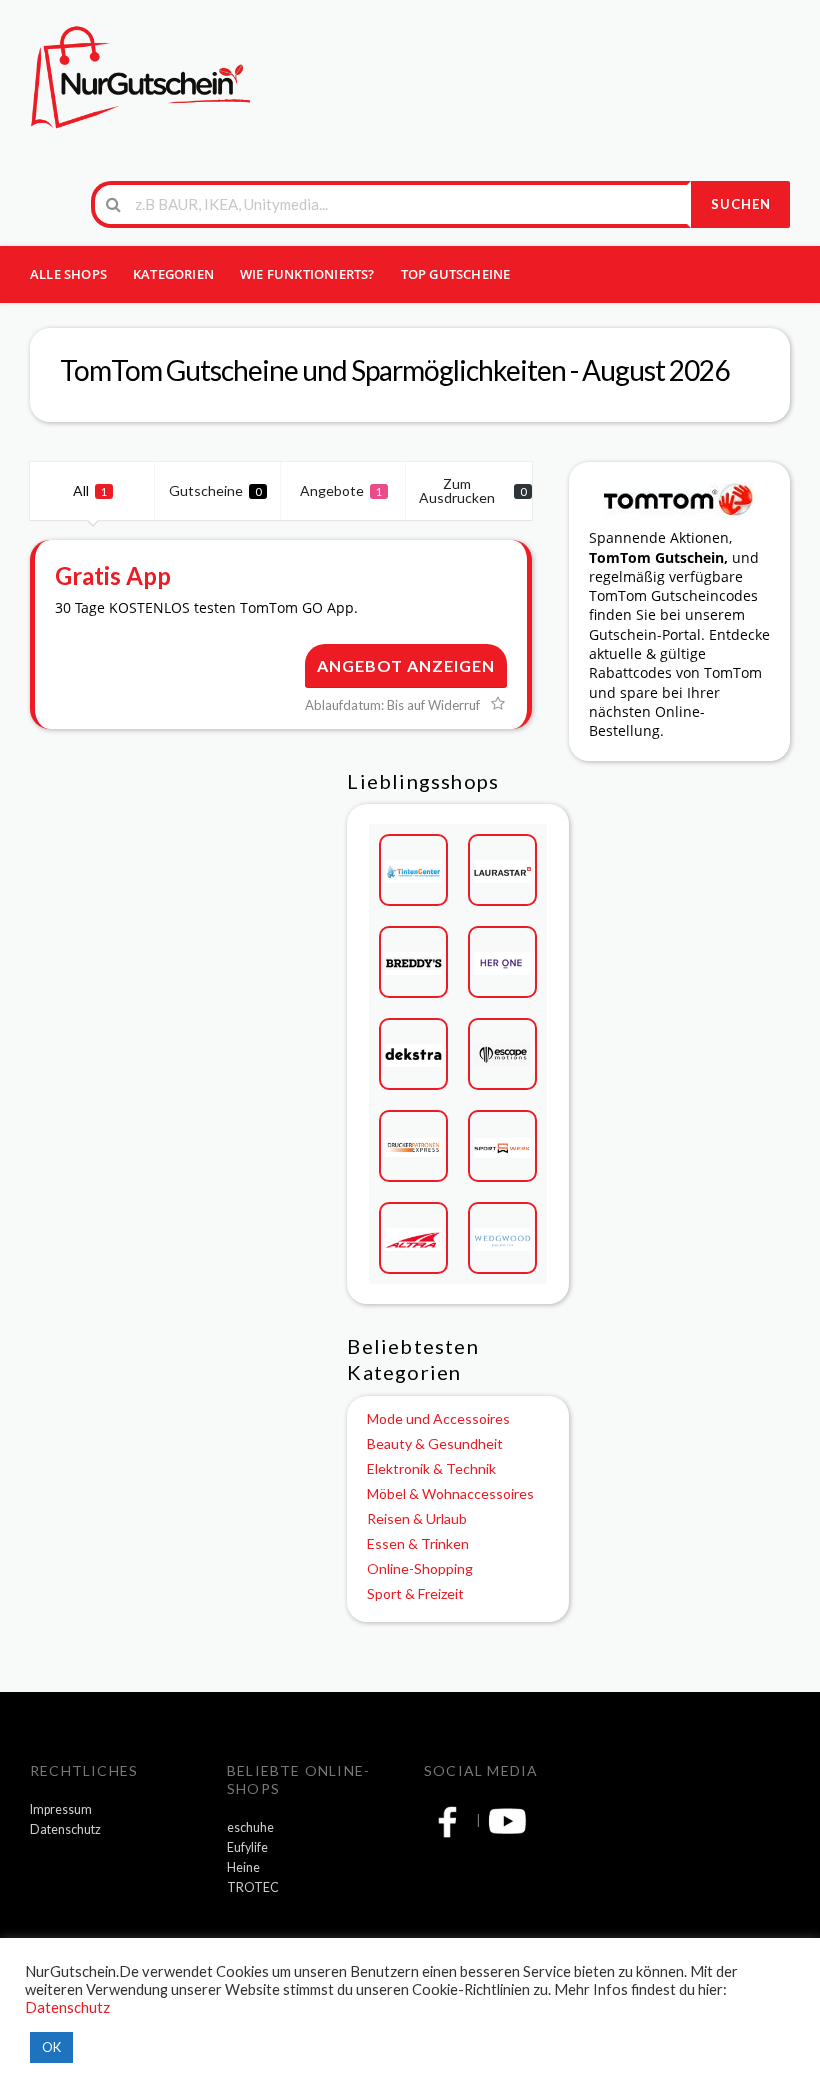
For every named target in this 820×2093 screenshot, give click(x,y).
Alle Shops (68, 274)
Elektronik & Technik (431, 1468)
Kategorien (173, 274)
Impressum (61, 1809)
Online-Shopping (420, 1568)
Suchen (741, 204)
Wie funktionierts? (307, 274)
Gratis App (113, 575)
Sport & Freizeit (415, 1593)
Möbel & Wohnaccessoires (450, 1493)
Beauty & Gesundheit (435, 1443)
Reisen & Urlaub (417, 1518)
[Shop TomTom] (679, 499)
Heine (243, 1867)
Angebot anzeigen (406, 665)
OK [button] (51, 2047)
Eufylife (247, 1847)
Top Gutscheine (456, 274)
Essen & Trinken (418, 1543)
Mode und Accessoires (438, 1418)
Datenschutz (65, 1829)
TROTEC (253, 1887)
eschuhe (250, 1827)
